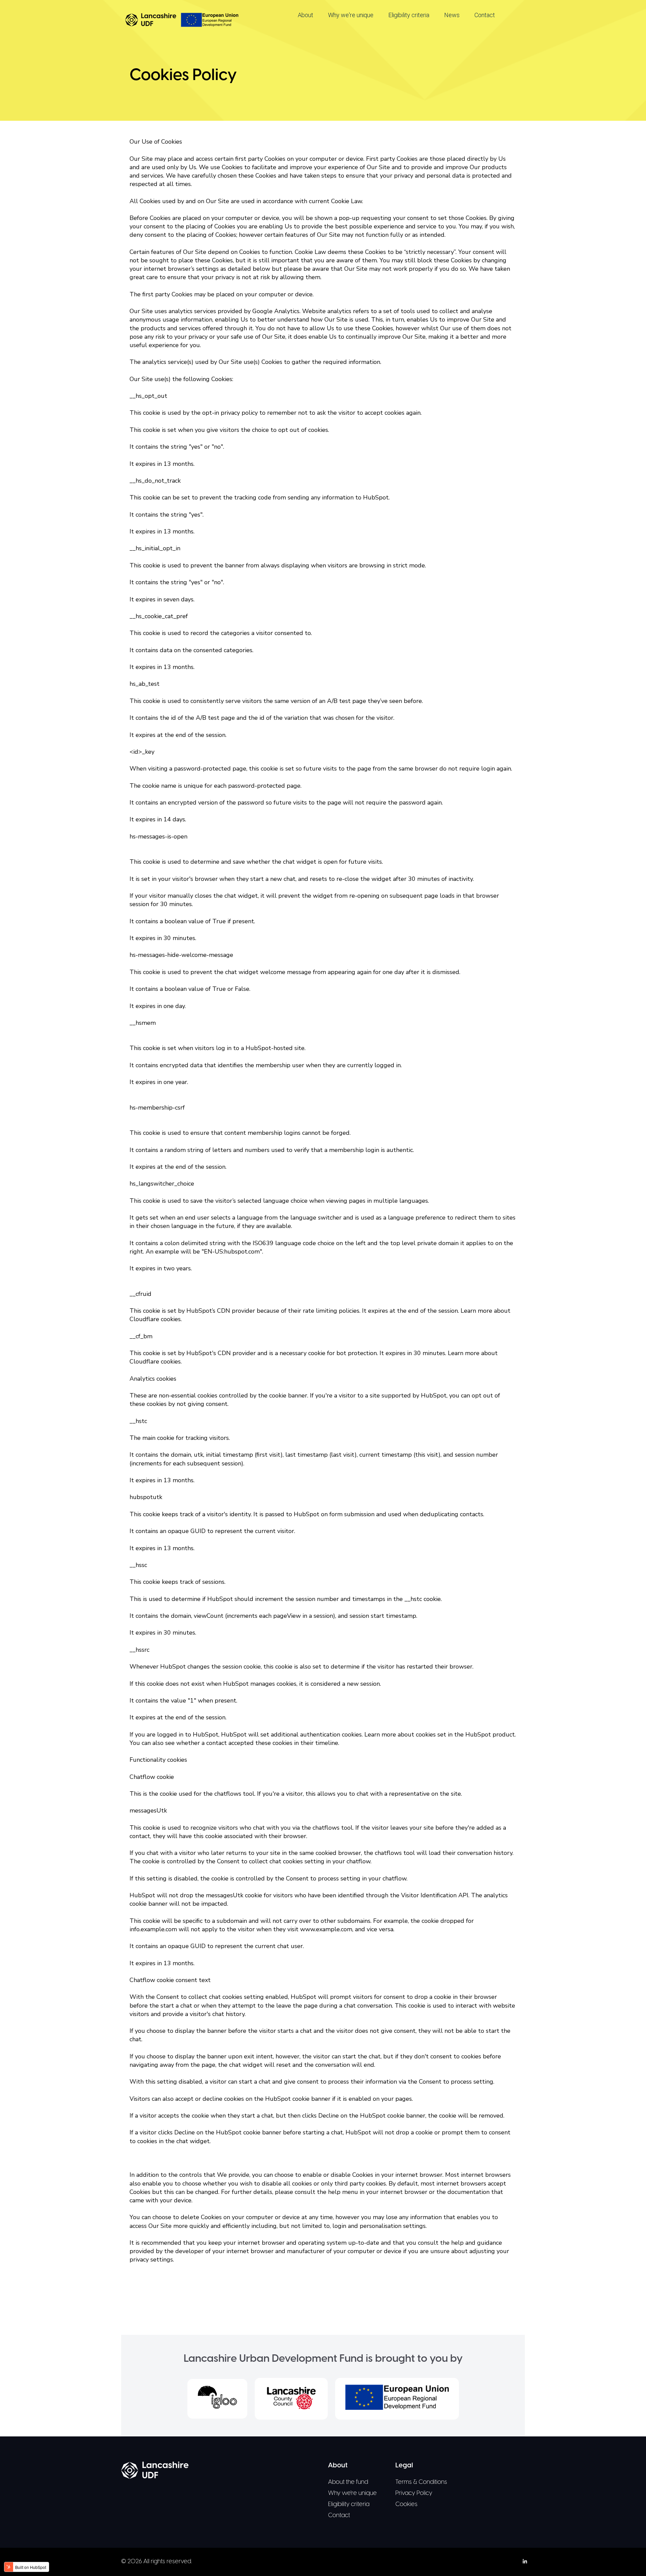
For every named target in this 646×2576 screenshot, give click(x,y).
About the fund (348, 2482)
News (452, 15)
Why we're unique (351, 15)
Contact (485, 15)
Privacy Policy (414, 2493)
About (306, 15)
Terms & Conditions (421, 2482)
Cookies (406, 2505)
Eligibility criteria (409, 15)
